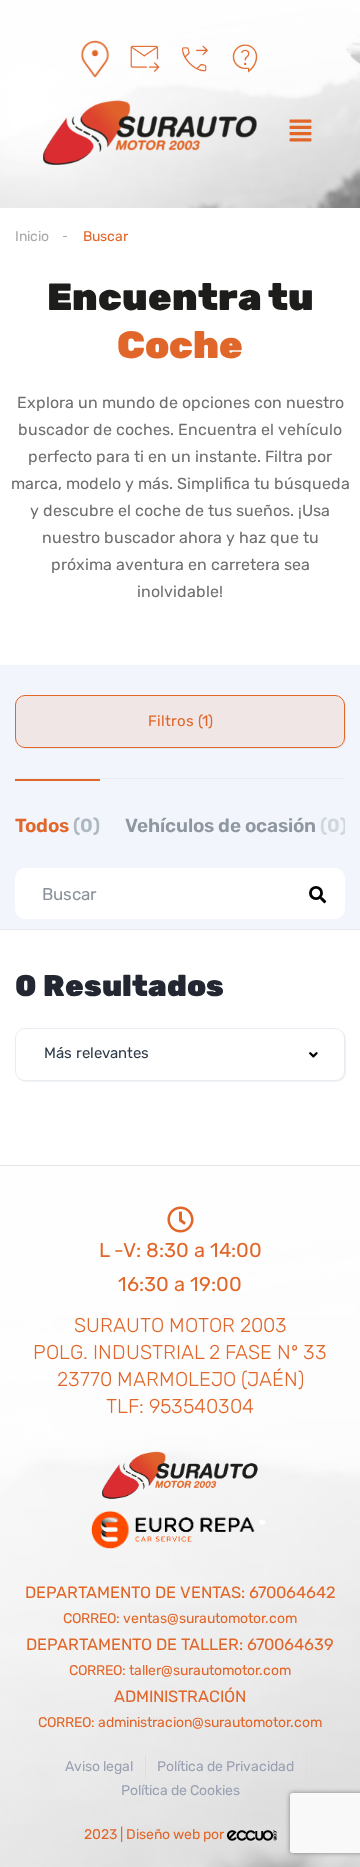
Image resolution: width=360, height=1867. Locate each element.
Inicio (32, 236)
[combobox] (180, 1054)
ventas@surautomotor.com (210, 1618)
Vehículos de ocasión (236, 825)
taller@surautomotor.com (210, 1670)
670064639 (290, 1644)
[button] (300, 133)
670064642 (292, 1592)
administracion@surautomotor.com (210, 1722)
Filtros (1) (180, 721)
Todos (57, 825)
